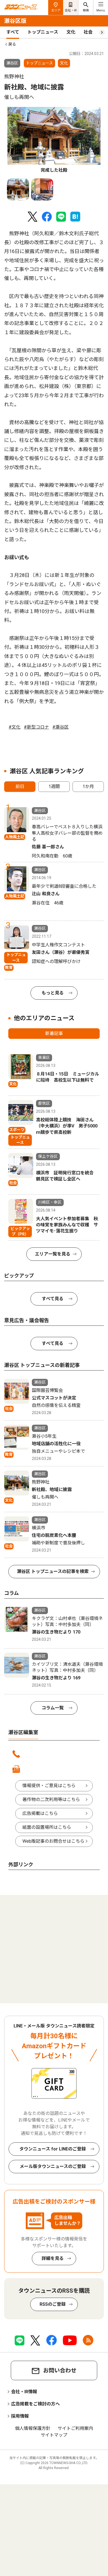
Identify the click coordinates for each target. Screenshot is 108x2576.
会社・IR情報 (24, 2392)
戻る (12, 44)
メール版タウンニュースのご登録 (53, 2166)
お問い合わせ (60, 2370)
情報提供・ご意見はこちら (49, 1786)
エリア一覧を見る (53, 1254)
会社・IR (71, 10)
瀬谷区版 (15, 21)
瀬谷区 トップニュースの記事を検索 (53, 1571)
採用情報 (20, 2416)
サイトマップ (54, 2435)
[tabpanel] (54, 140)
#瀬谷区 (61, 727)
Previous (18, 133)
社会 (88, 32)
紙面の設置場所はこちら (47, 1827)
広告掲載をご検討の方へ (35, 2404)
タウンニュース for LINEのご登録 (53, 2149)
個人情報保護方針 (33, 2428)
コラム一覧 (53, 1708)
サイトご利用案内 (75, 2428)
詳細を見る (53, 2258)
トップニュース (43, 32)
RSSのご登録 (53, 2304)
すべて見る (53, 1299)
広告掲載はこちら (40, 1813)
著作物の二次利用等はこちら (51, 1800)
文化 (71, 32)
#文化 (15, 727)
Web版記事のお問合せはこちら (53, 1841)
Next (90, 133)
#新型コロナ (36, 727)
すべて (13, 32)
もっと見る (53, 993)
